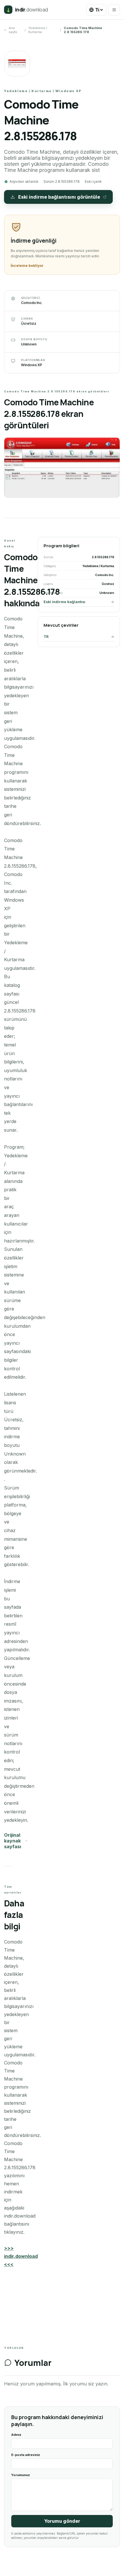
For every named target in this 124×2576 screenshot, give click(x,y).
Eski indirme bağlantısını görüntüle (59, 197)
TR (46, 637)
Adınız (16, 2435)
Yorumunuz (21, 2475)
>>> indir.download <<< (21, 2256)
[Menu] (114, 10)
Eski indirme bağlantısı (64, 602)
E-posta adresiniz (26, 2455)
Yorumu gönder (62, 2521)
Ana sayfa (13, 30)
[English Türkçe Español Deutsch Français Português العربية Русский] (96, 10)
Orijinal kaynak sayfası (13, 1841)
